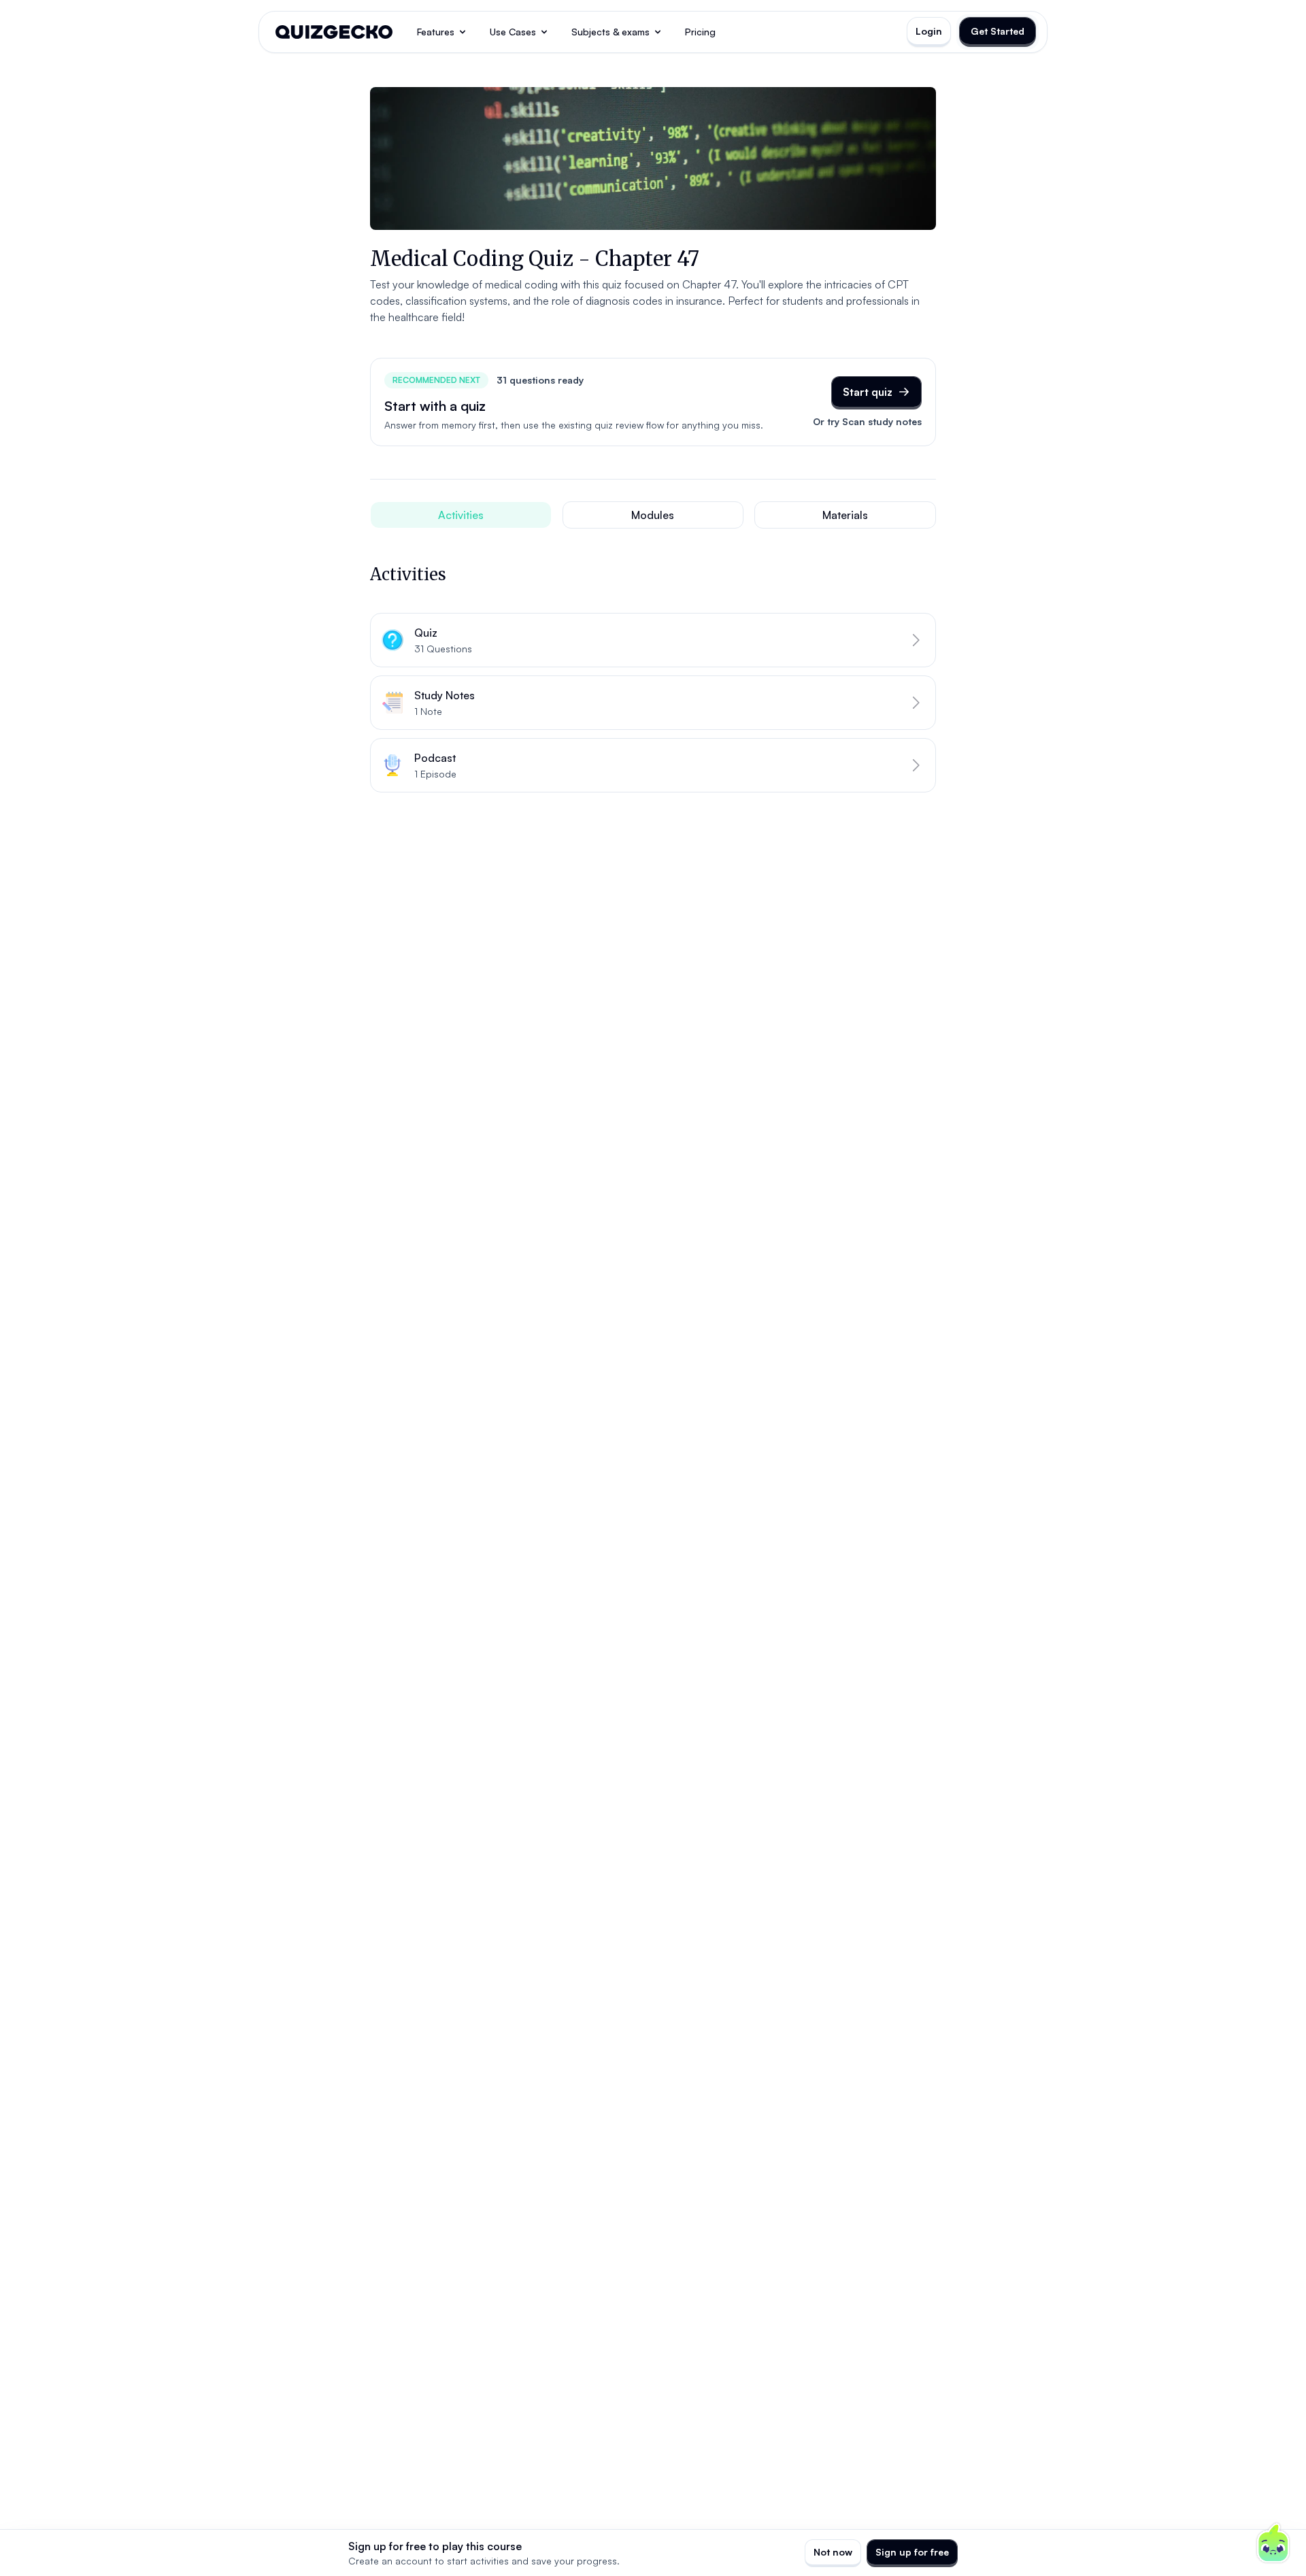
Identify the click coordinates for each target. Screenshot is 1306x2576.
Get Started (998, 31)
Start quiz (868, 392)
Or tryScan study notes (867, 421)
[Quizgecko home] (334, 32)
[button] (653, 640)
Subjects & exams (610, 32)
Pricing (700, 32)
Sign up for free (912, 2552)
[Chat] (1273, 2543)
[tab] (461, 515)
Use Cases (513, 32)
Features (436, 32)
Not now (833, 2552)
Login (929, 31)
